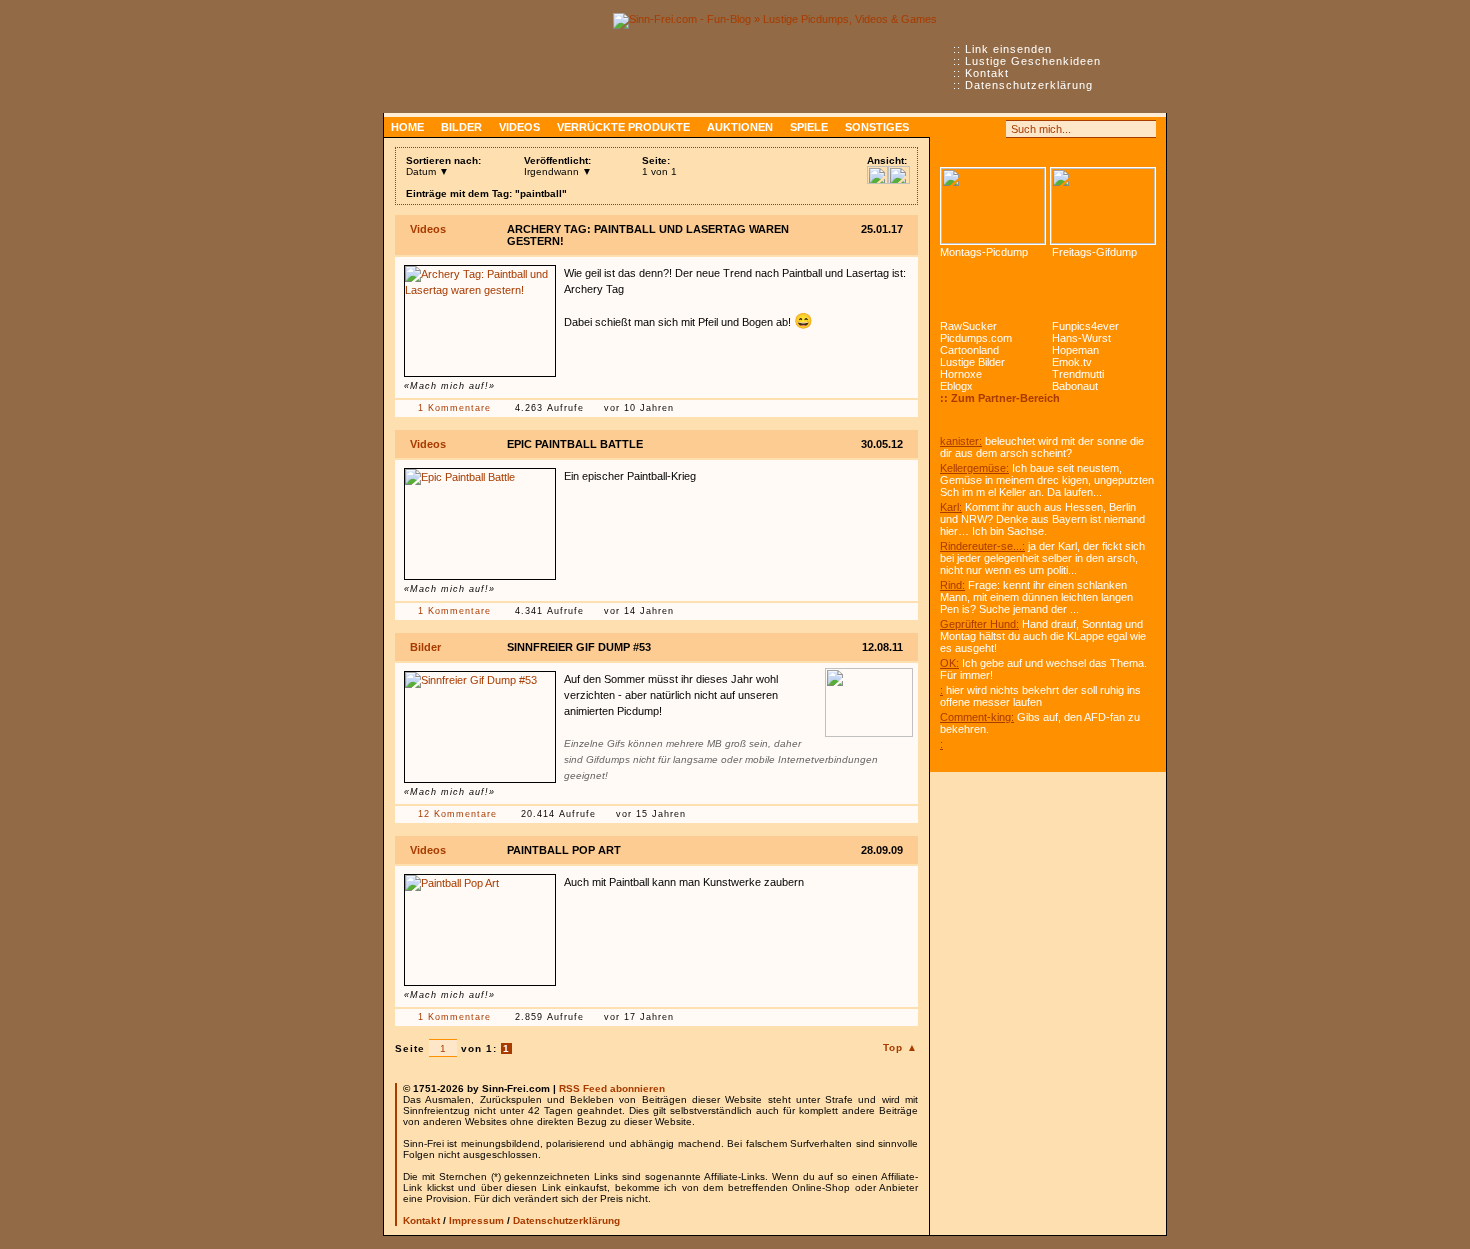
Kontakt (987, 73)
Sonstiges (877, 127)
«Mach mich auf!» (449, 386)
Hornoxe (961, 374)
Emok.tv (1072, 362)
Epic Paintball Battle (575, 444)
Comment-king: (977, 717)
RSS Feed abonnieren (612, 1088)
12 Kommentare (457, 814)
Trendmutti (1078, 374)
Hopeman (1075, 350)
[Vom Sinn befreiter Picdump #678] (993, 206)
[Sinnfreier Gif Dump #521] (1103, 206)
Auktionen (740, 127)
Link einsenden (1008, 49)
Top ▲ (900, 1047)
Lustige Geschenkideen (1033, 61)
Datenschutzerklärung (1029, 85)
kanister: (961, 441)
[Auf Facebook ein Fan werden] (971, 129)
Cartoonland (969, 350)
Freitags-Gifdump (1094, 252)
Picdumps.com (976, 338)
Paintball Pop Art (564, 850)
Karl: (951, 507)
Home (407, 127)
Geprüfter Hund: (979, 624)
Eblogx (956, 386)
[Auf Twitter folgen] (993, 129)
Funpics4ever (1085, 326)
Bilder (461, 127)
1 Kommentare (454, 408)
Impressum (476, 1220)
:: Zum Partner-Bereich (1000, 398)
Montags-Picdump (984, 252)
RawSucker (968, 326)
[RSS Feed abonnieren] (949, 129)
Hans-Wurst (1081, 338)
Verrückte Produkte (623, 127)
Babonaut (1075, 386)
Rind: (952, 585)
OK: (949, 663)
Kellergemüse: (974, 468)
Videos (519, 127)
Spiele (809, 127)
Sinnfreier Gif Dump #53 (579, 647)
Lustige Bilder (972, 362)
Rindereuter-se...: (982, 546)
